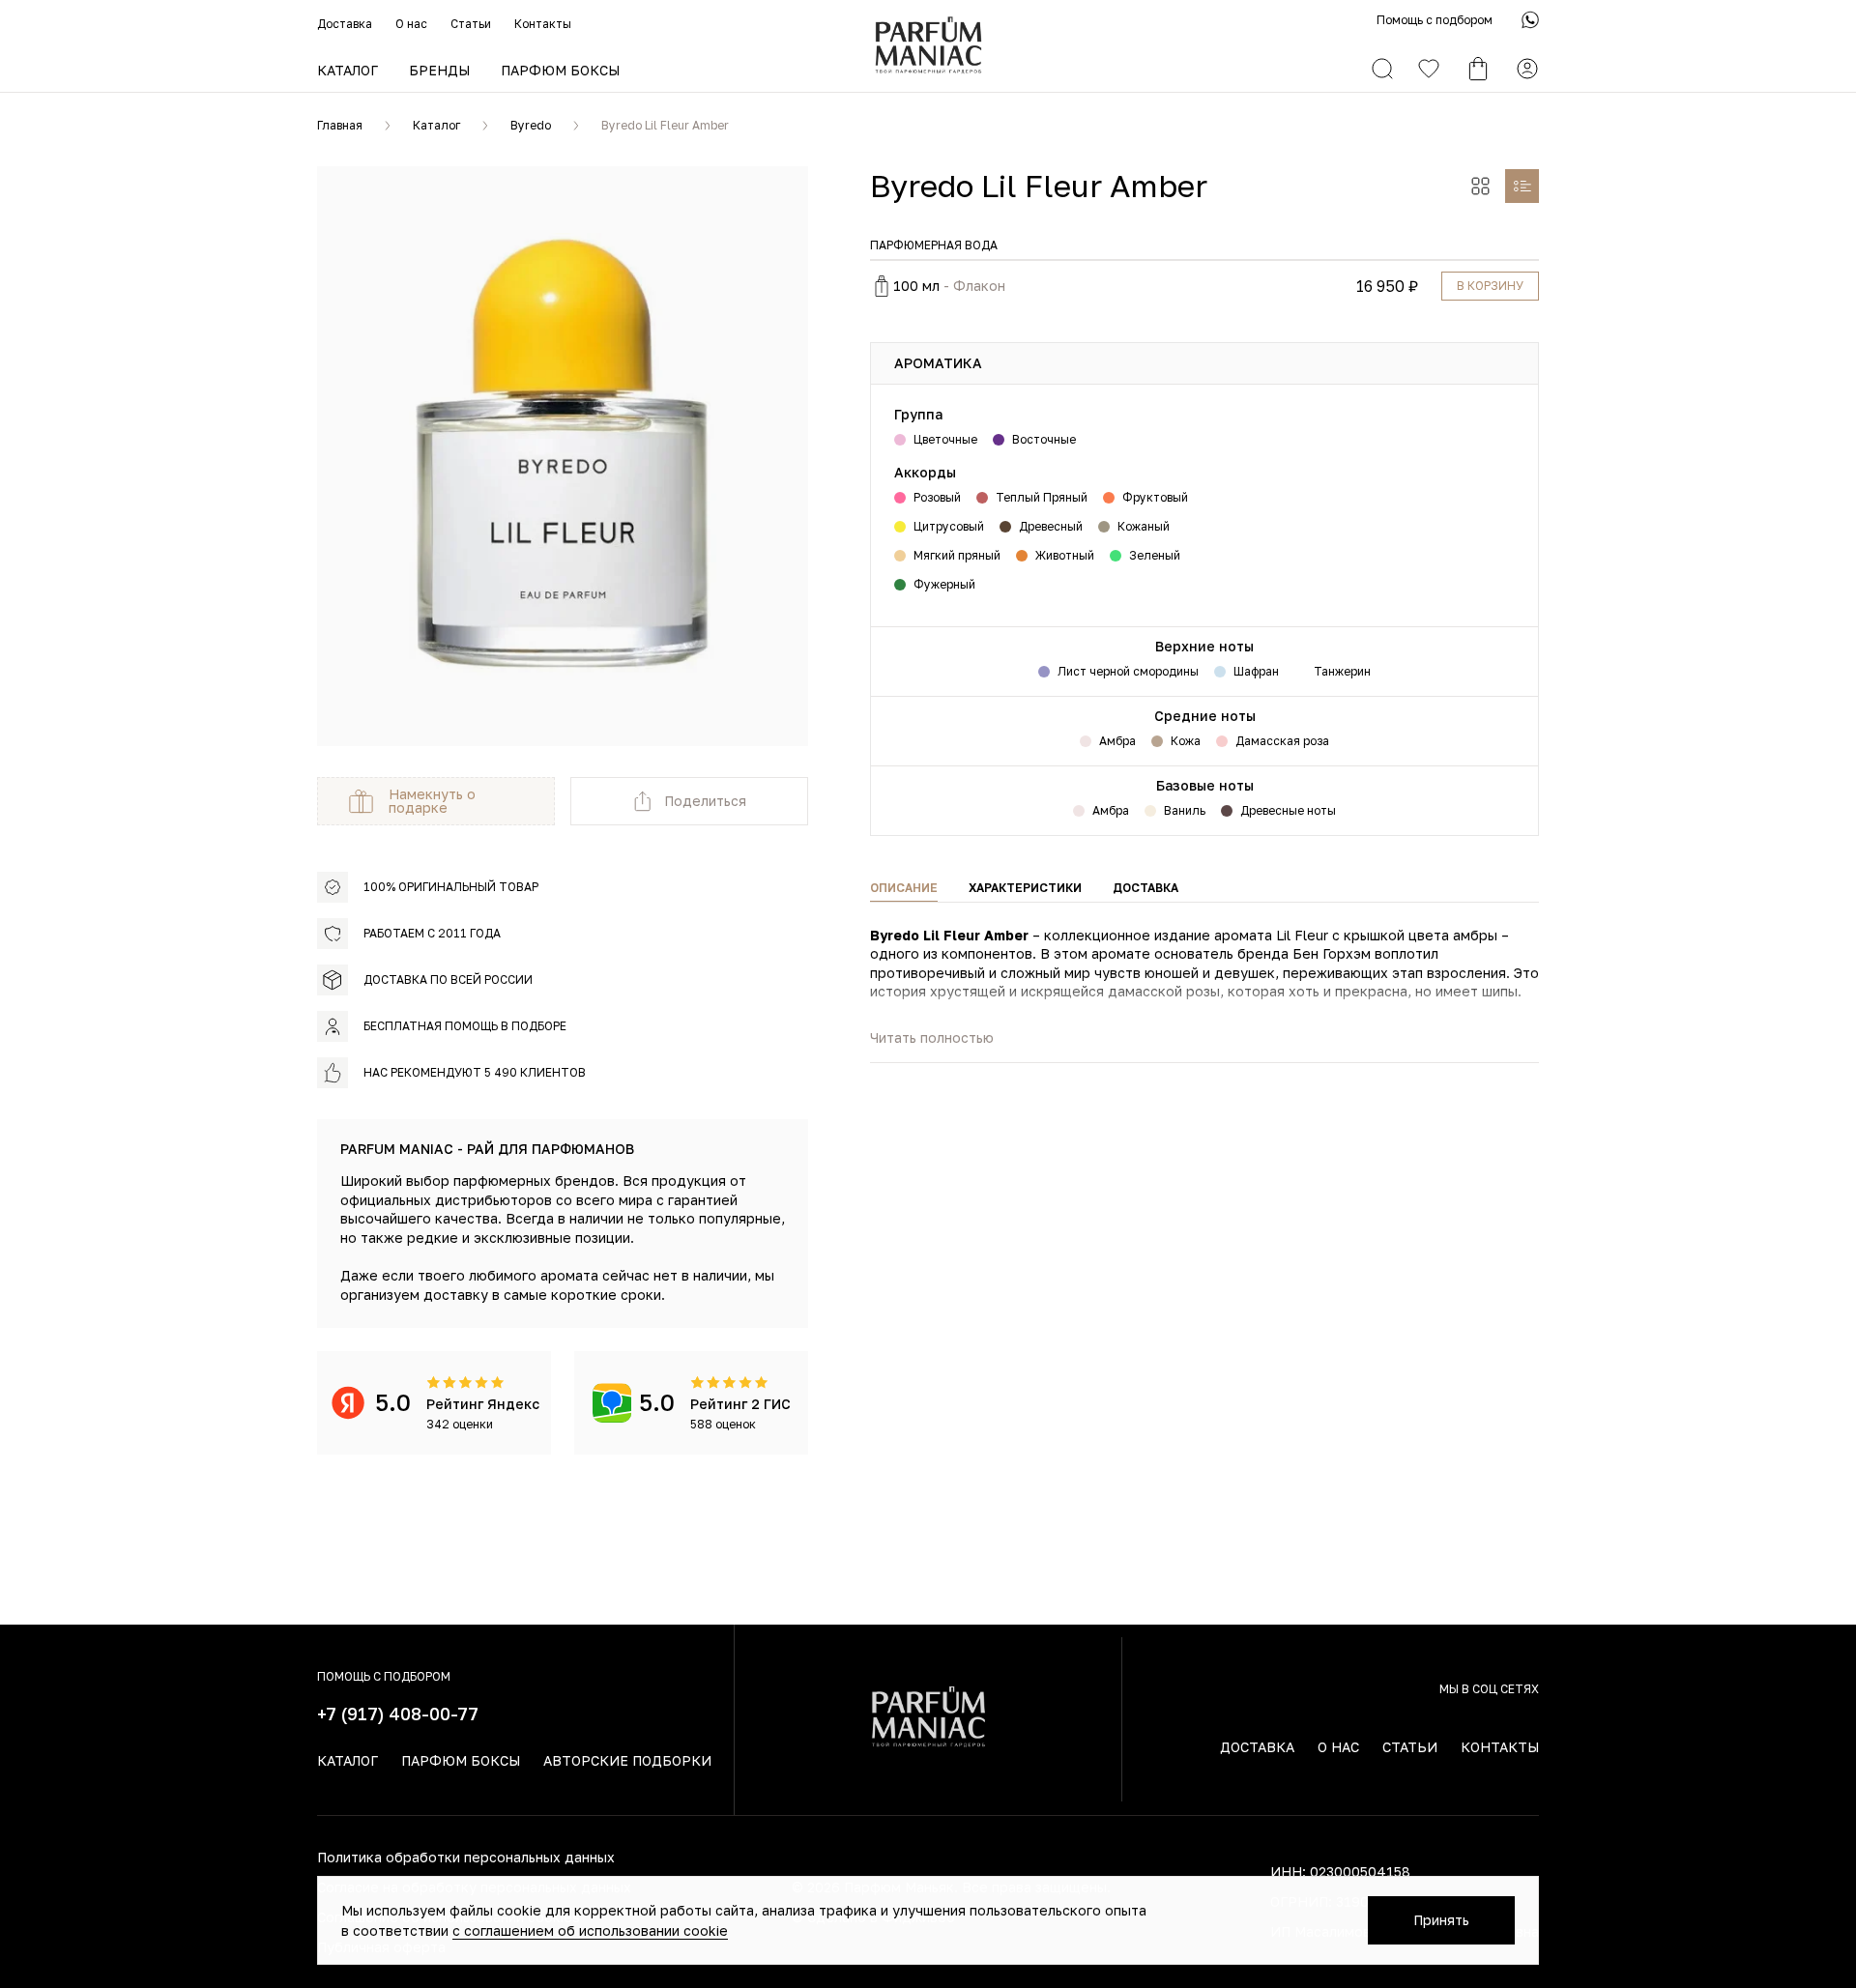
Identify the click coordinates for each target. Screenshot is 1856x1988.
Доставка (345, 24)
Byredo (531, 125)
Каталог (348, 70)
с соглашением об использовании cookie (590, 1930)
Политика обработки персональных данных (466, 1857)
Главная (340, 125)
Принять (1441, 1920)
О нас (411, 24)
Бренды (439, 70)
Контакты (543, 24)
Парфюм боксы (560, 70)
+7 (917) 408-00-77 (398, 1714)
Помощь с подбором (1435, 20)
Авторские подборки (627, 1760)
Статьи (471, 24)
